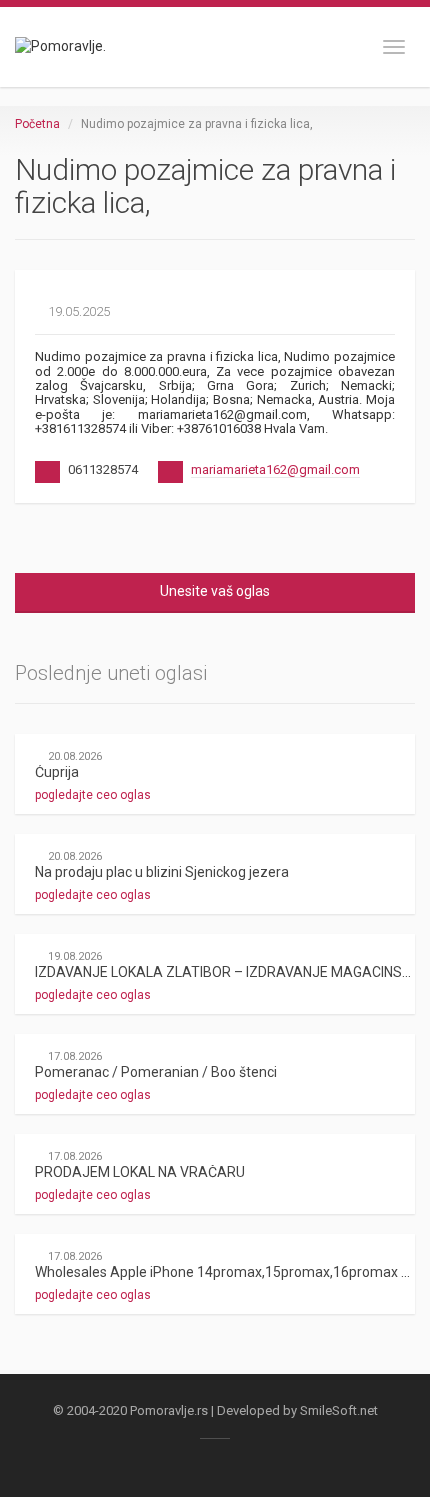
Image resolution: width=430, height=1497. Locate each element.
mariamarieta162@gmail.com (275, 469)
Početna (37, 124)
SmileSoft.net (339, 1410)
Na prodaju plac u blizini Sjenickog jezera (162, 872)
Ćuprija (57, 772)
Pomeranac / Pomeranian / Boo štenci (156, 1072)
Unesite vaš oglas (215, 591)
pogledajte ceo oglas (94, 795)
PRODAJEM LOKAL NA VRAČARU (140, 1172)
